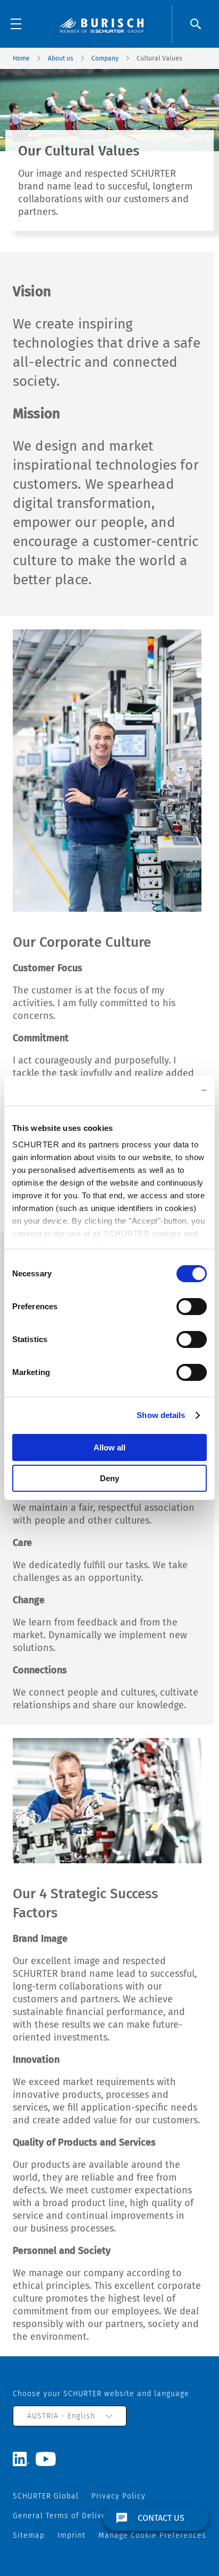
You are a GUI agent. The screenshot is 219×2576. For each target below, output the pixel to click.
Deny (109, 1478)
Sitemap (29, 2535)
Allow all (109, 1447)
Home (21, 58)
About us (61, 58)
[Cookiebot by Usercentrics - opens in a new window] (160, 1091)
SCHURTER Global (46, 2496)
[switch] (192, 1307)
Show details (161, 1415)
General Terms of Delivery (63, 2516)
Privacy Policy (119, 2496)
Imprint (71, 2535)
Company (105, 58)
